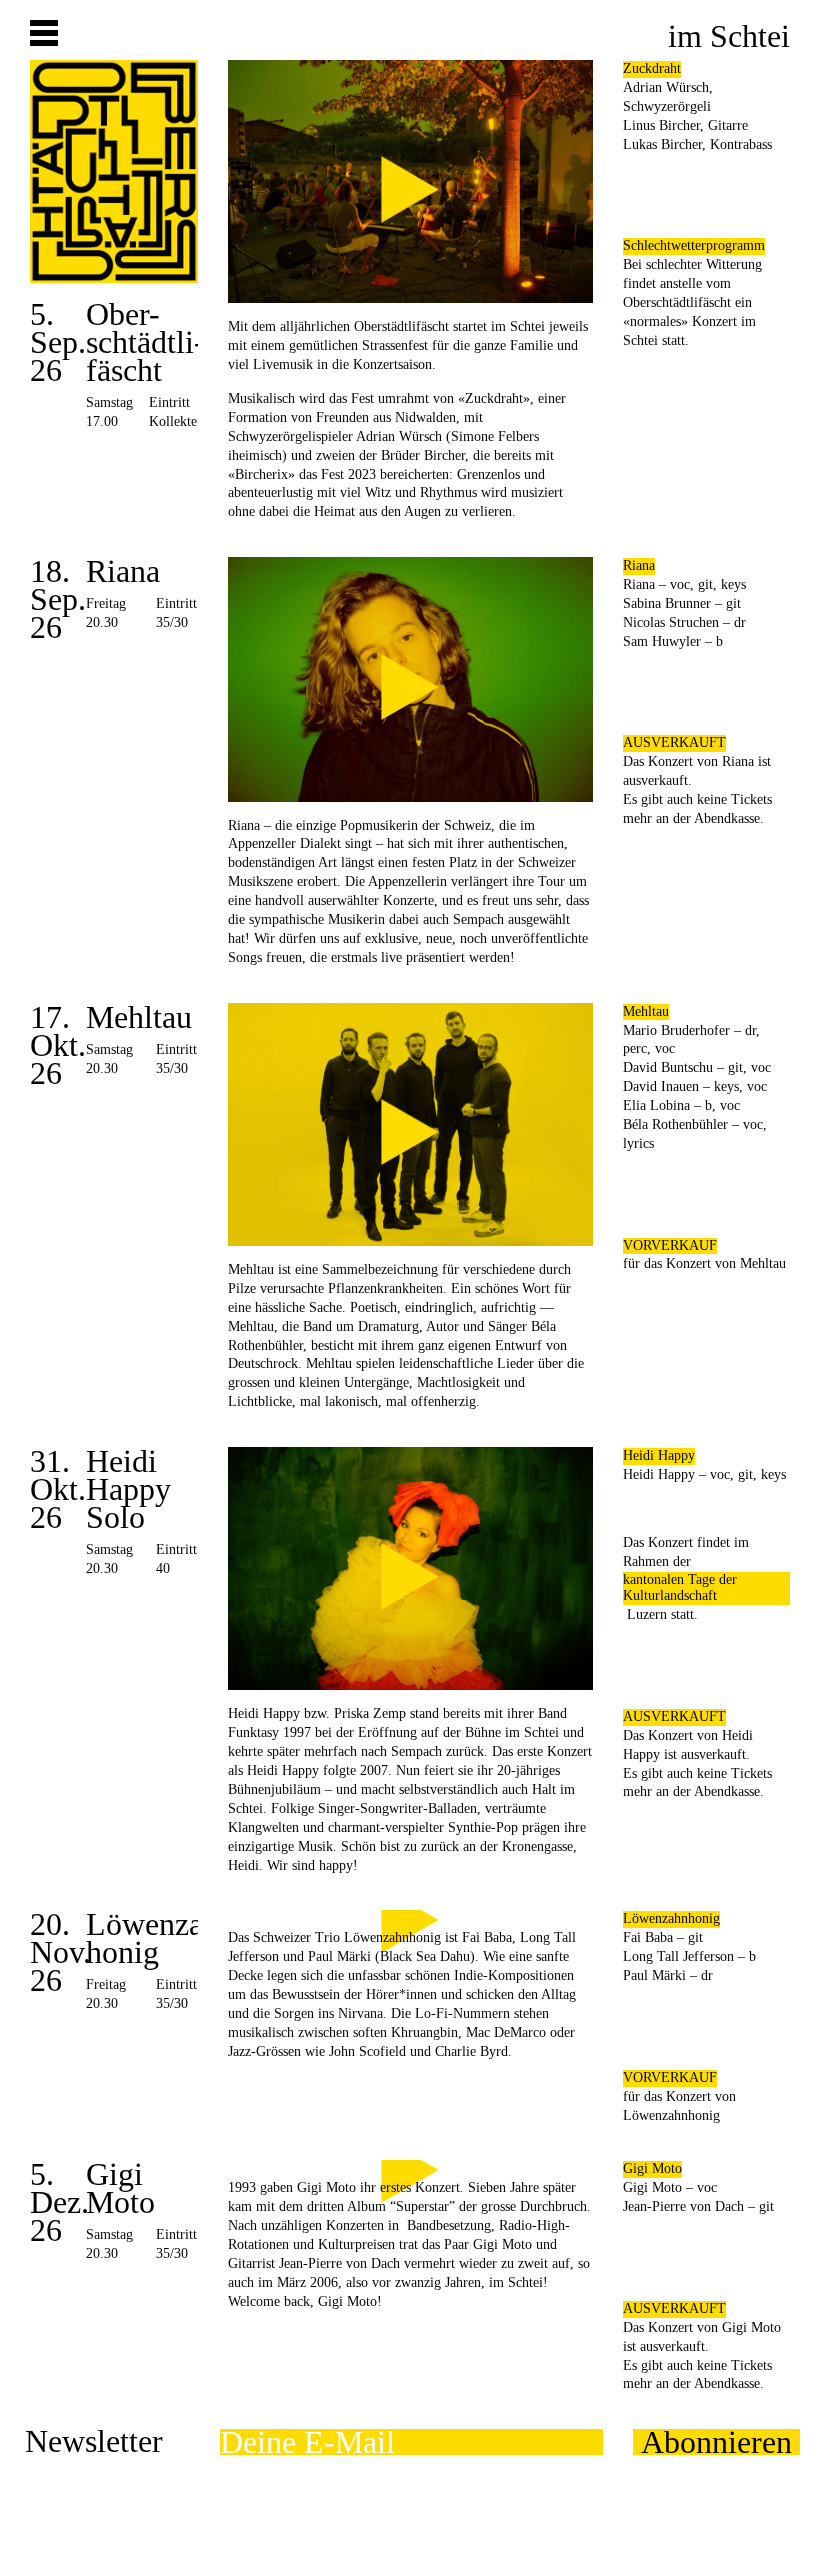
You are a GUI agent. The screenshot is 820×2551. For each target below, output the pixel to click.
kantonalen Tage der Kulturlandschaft (680, 1588)
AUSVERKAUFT (674, 742)
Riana (639, 565)
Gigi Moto (652, 2168)
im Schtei (729, 36)
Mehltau (646, 1011)
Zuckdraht (652, 68)
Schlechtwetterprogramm (694, 245)
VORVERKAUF (670, 1245)
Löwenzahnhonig (671, 1918)
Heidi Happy (659, 1455)
